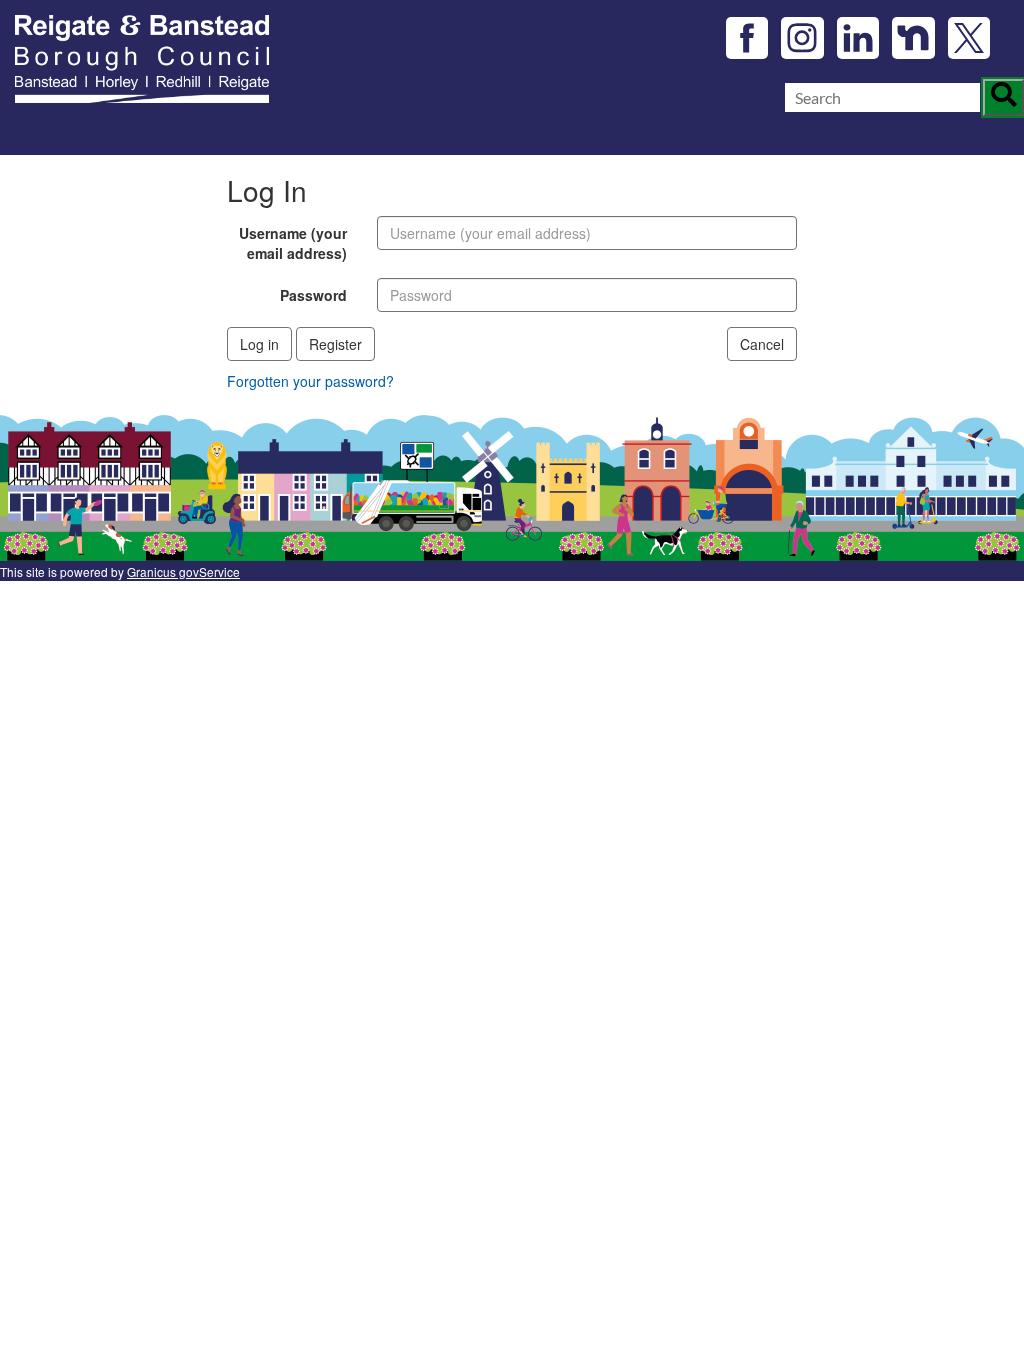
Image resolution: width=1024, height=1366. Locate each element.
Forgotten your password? (310, 381)
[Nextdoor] (913, 38)
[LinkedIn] (858, 38)
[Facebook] (747, 38)
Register (335, 344)
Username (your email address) (293, 243)
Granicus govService (183, 571)
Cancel (762, 344)
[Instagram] (802, 38)
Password (313, 295)
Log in (259, 344)
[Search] (1003, 98)
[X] (969, 38)
